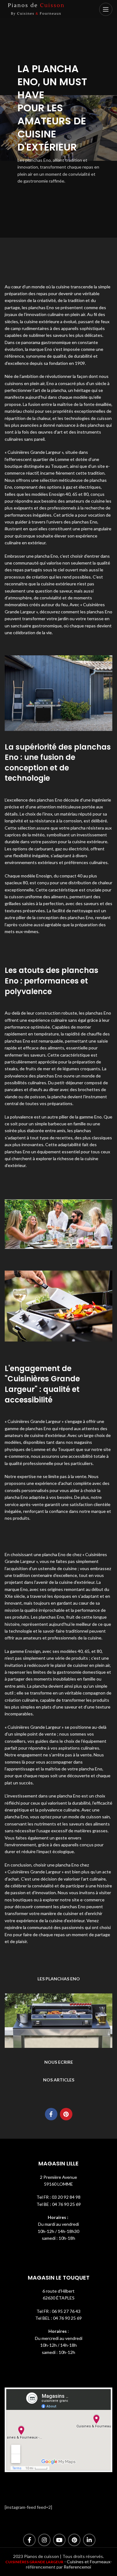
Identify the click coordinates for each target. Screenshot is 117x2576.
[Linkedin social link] (89, 2540)
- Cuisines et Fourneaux (87, 2562)
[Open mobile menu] (106, 9)
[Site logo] (36, 9)
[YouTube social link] (59, 2540)
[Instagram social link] (44, 2540)
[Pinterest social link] (66, 2114)
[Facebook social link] (51, 2114)
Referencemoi (77, 2567)
